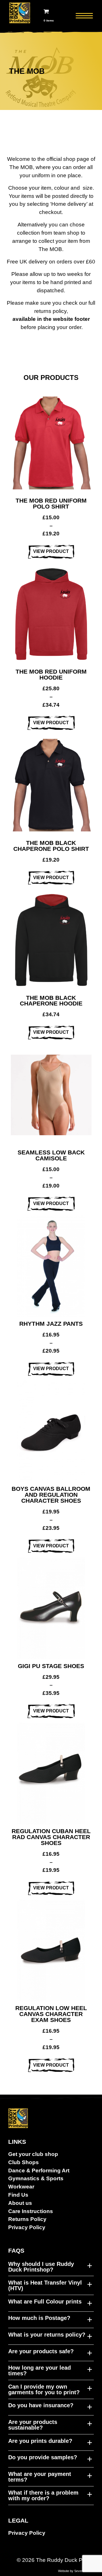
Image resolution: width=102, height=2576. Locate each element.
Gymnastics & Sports (36, 2178)
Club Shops (24, 2162)
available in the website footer (51, 319)
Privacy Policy (27, 2227)
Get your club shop (33, 2154)
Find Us (18, 2195)
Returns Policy (27, 2219)
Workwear (21, 2187)
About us (20, 2203)
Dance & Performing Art (39, 2171)
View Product (51, 551)
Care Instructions (31, 2211)
